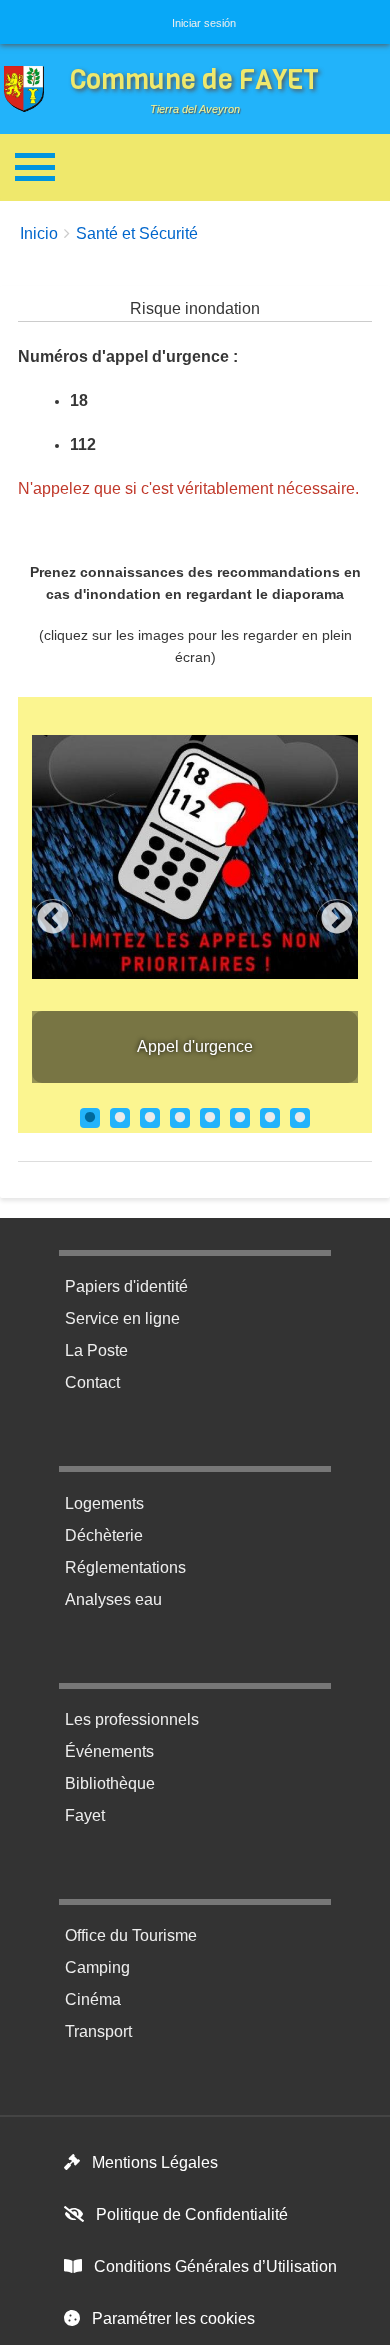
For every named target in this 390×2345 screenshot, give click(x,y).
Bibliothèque (110, 1783)
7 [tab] (270, 1118)
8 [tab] (300, 1118)
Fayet (85, 1815)
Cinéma (93, 1999)
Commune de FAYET (194, 79)
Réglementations (125, 1567)
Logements (104, 1503)
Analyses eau (113, 1599)
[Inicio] (29, 89)
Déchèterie (104, 1535)
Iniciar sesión (204, 23)
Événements (109, 1751)
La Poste (96, 1350)
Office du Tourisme (131, 1935)
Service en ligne (122, 1318)
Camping (97, 1967)
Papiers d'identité (126, 1286)
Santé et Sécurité (137, 233)
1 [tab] (90, 1118)
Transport (98, 2031)
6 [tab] (240, 1118)
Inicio (39, 233)
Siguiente (337, 920)
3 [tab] (150, 1118)
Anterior (53, 920)
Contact (92, 1382)
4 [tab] (180, 1118)
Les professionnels (132, 1719)
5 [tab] (210, 1118)
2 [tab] (120, 1118)
